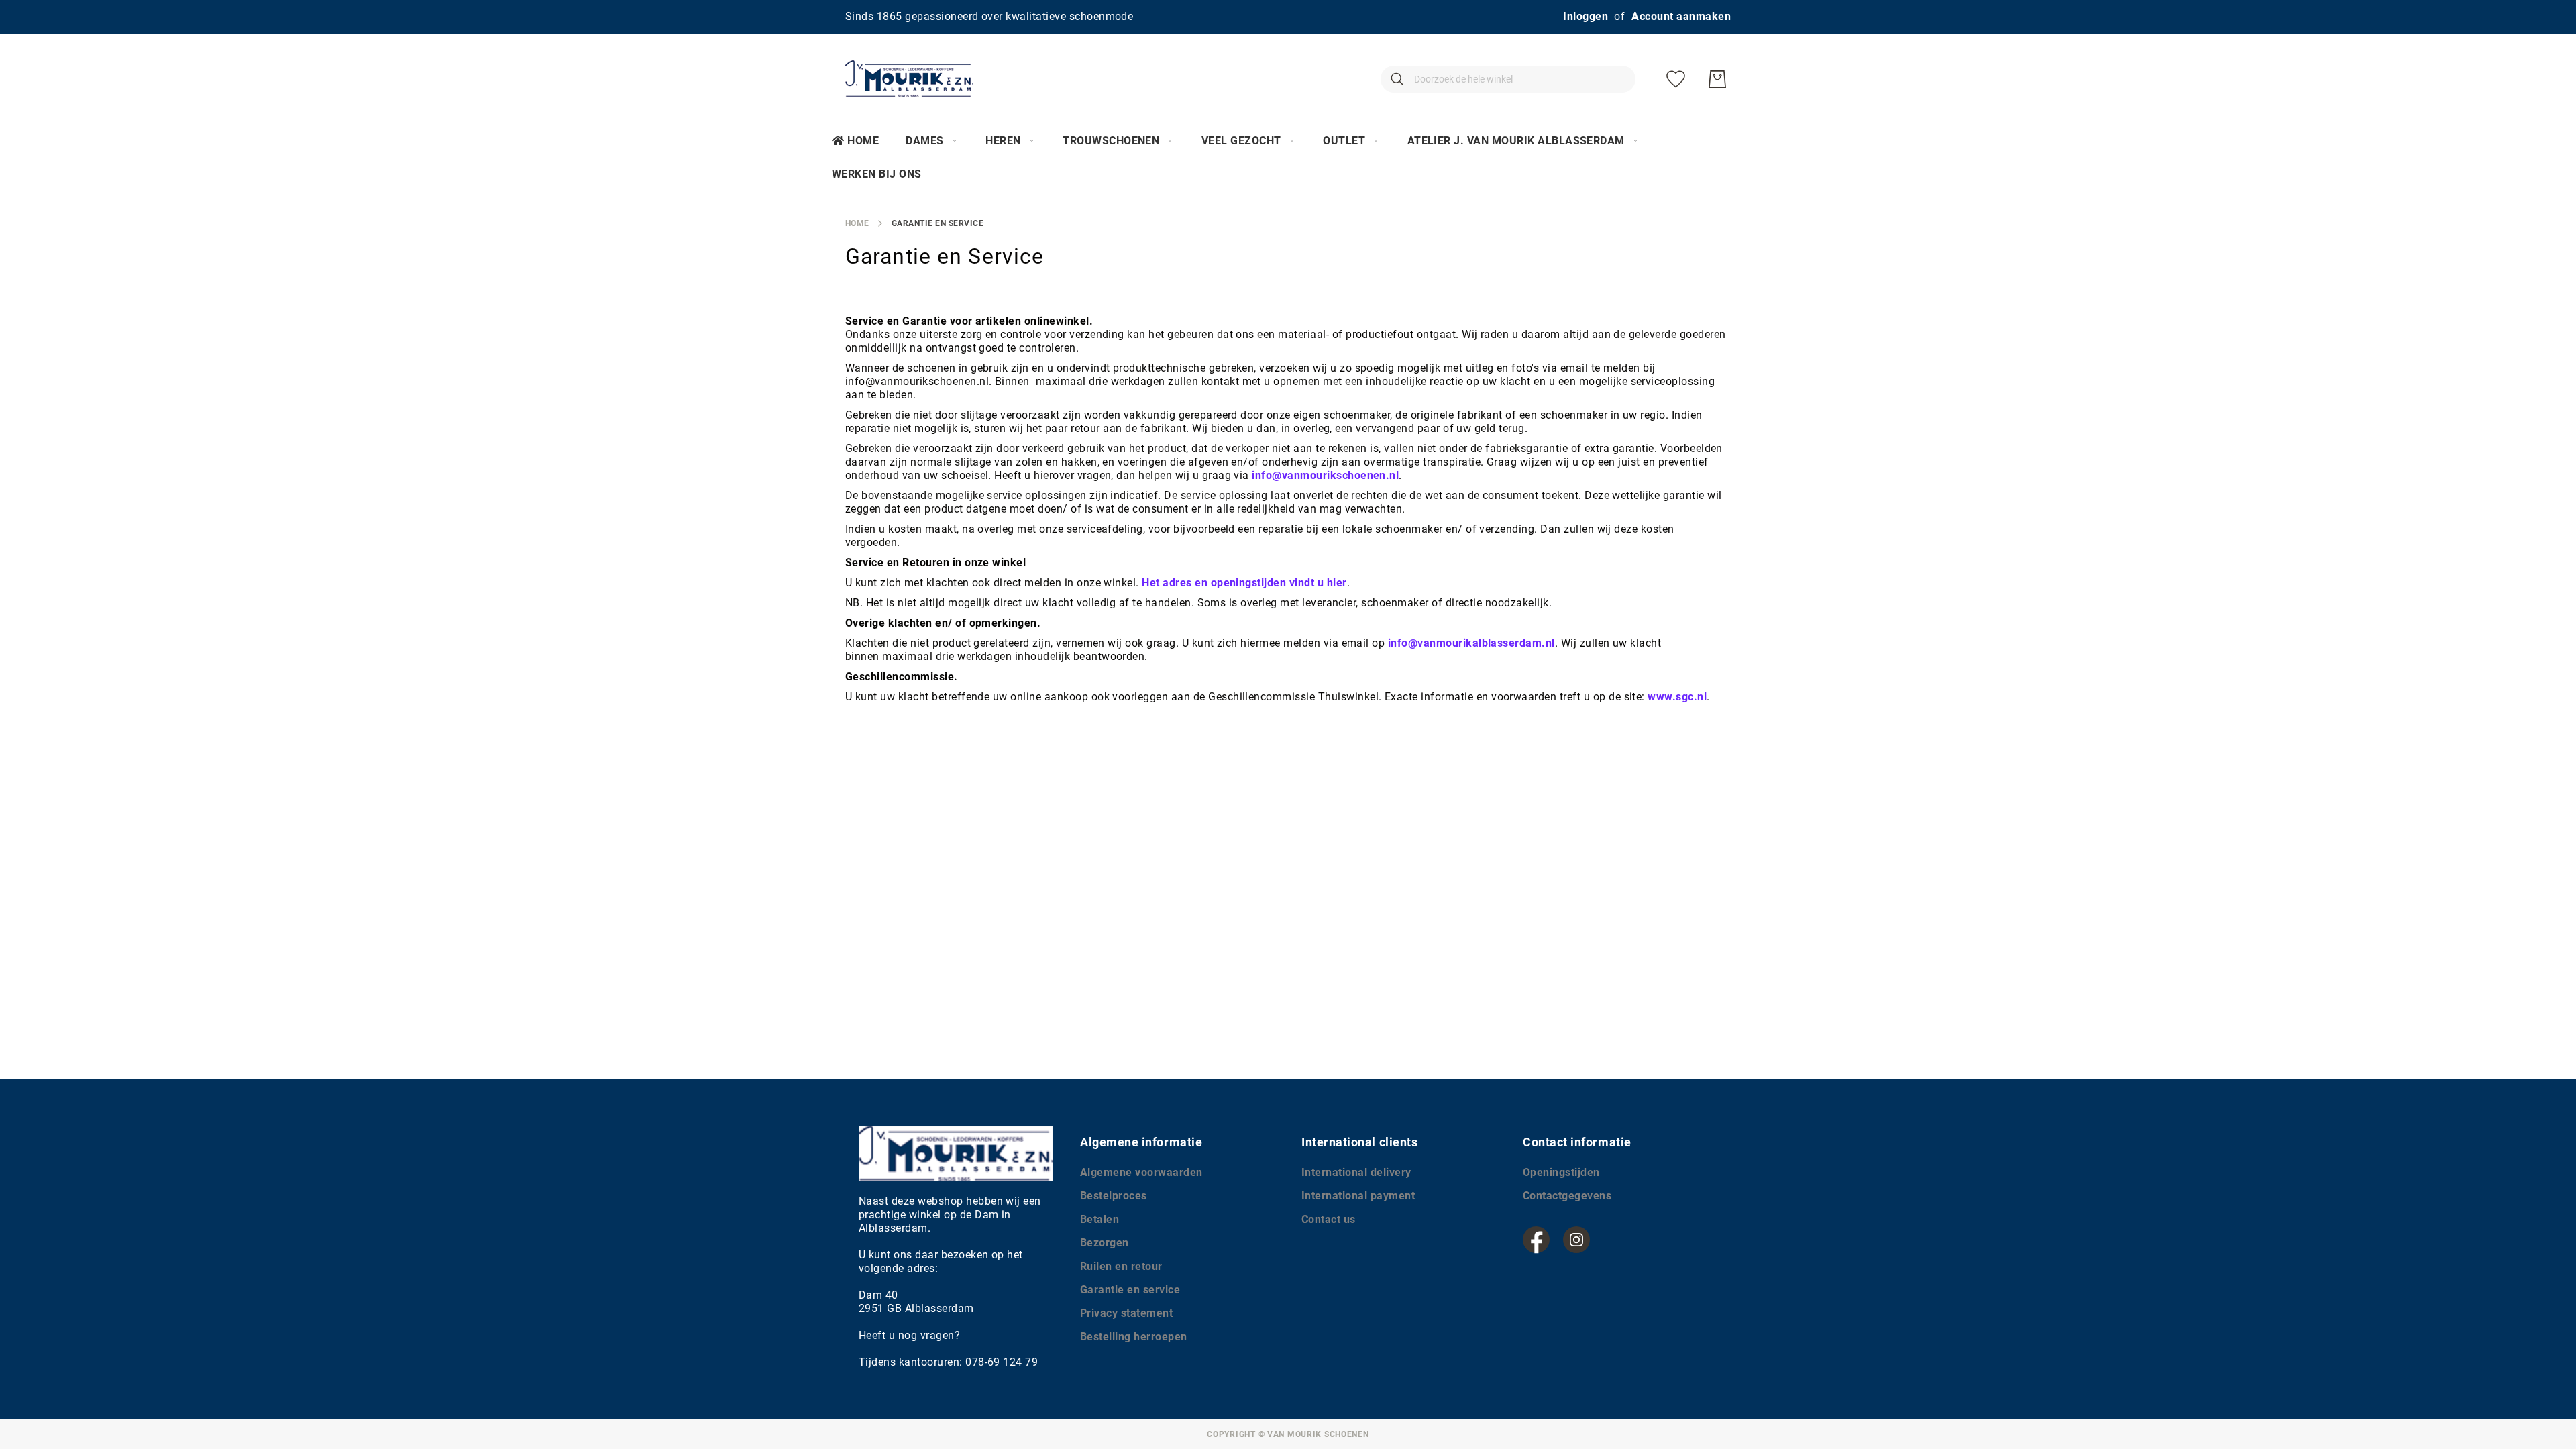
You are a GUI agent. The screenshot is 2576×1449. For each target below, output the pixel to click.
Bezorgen (1105, 1243)
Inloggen (1586, 16)
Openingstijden (1561, 1172)
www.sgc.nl (1677, 697)
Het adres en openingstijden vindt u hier (1244, 583)
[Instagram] (1576, 1240)
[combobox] (1508, 79)
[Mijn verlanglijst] (1676, 79)
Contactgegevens (1567, 1196)
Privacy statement (1126, 1313)
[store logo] (909, 79)
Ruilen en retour (1121, 1266)
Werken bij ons (877, 174)
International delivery (1356, 1172)
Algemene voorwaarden (1141, 1172)
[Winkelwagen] (1717, 79)
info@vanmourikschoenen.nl (1325, 475)
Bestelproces (1114, 1196)
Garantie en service (1130, 1290)
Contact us (1329, 1219)
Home (863, 141)
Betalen (1099, 1219)
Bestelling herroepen (1134, 1337)
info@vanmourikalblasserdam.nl (1471, 643)
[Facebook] (1536, 1240)
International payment (1358, 1196)
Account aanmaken (1681, 16)
